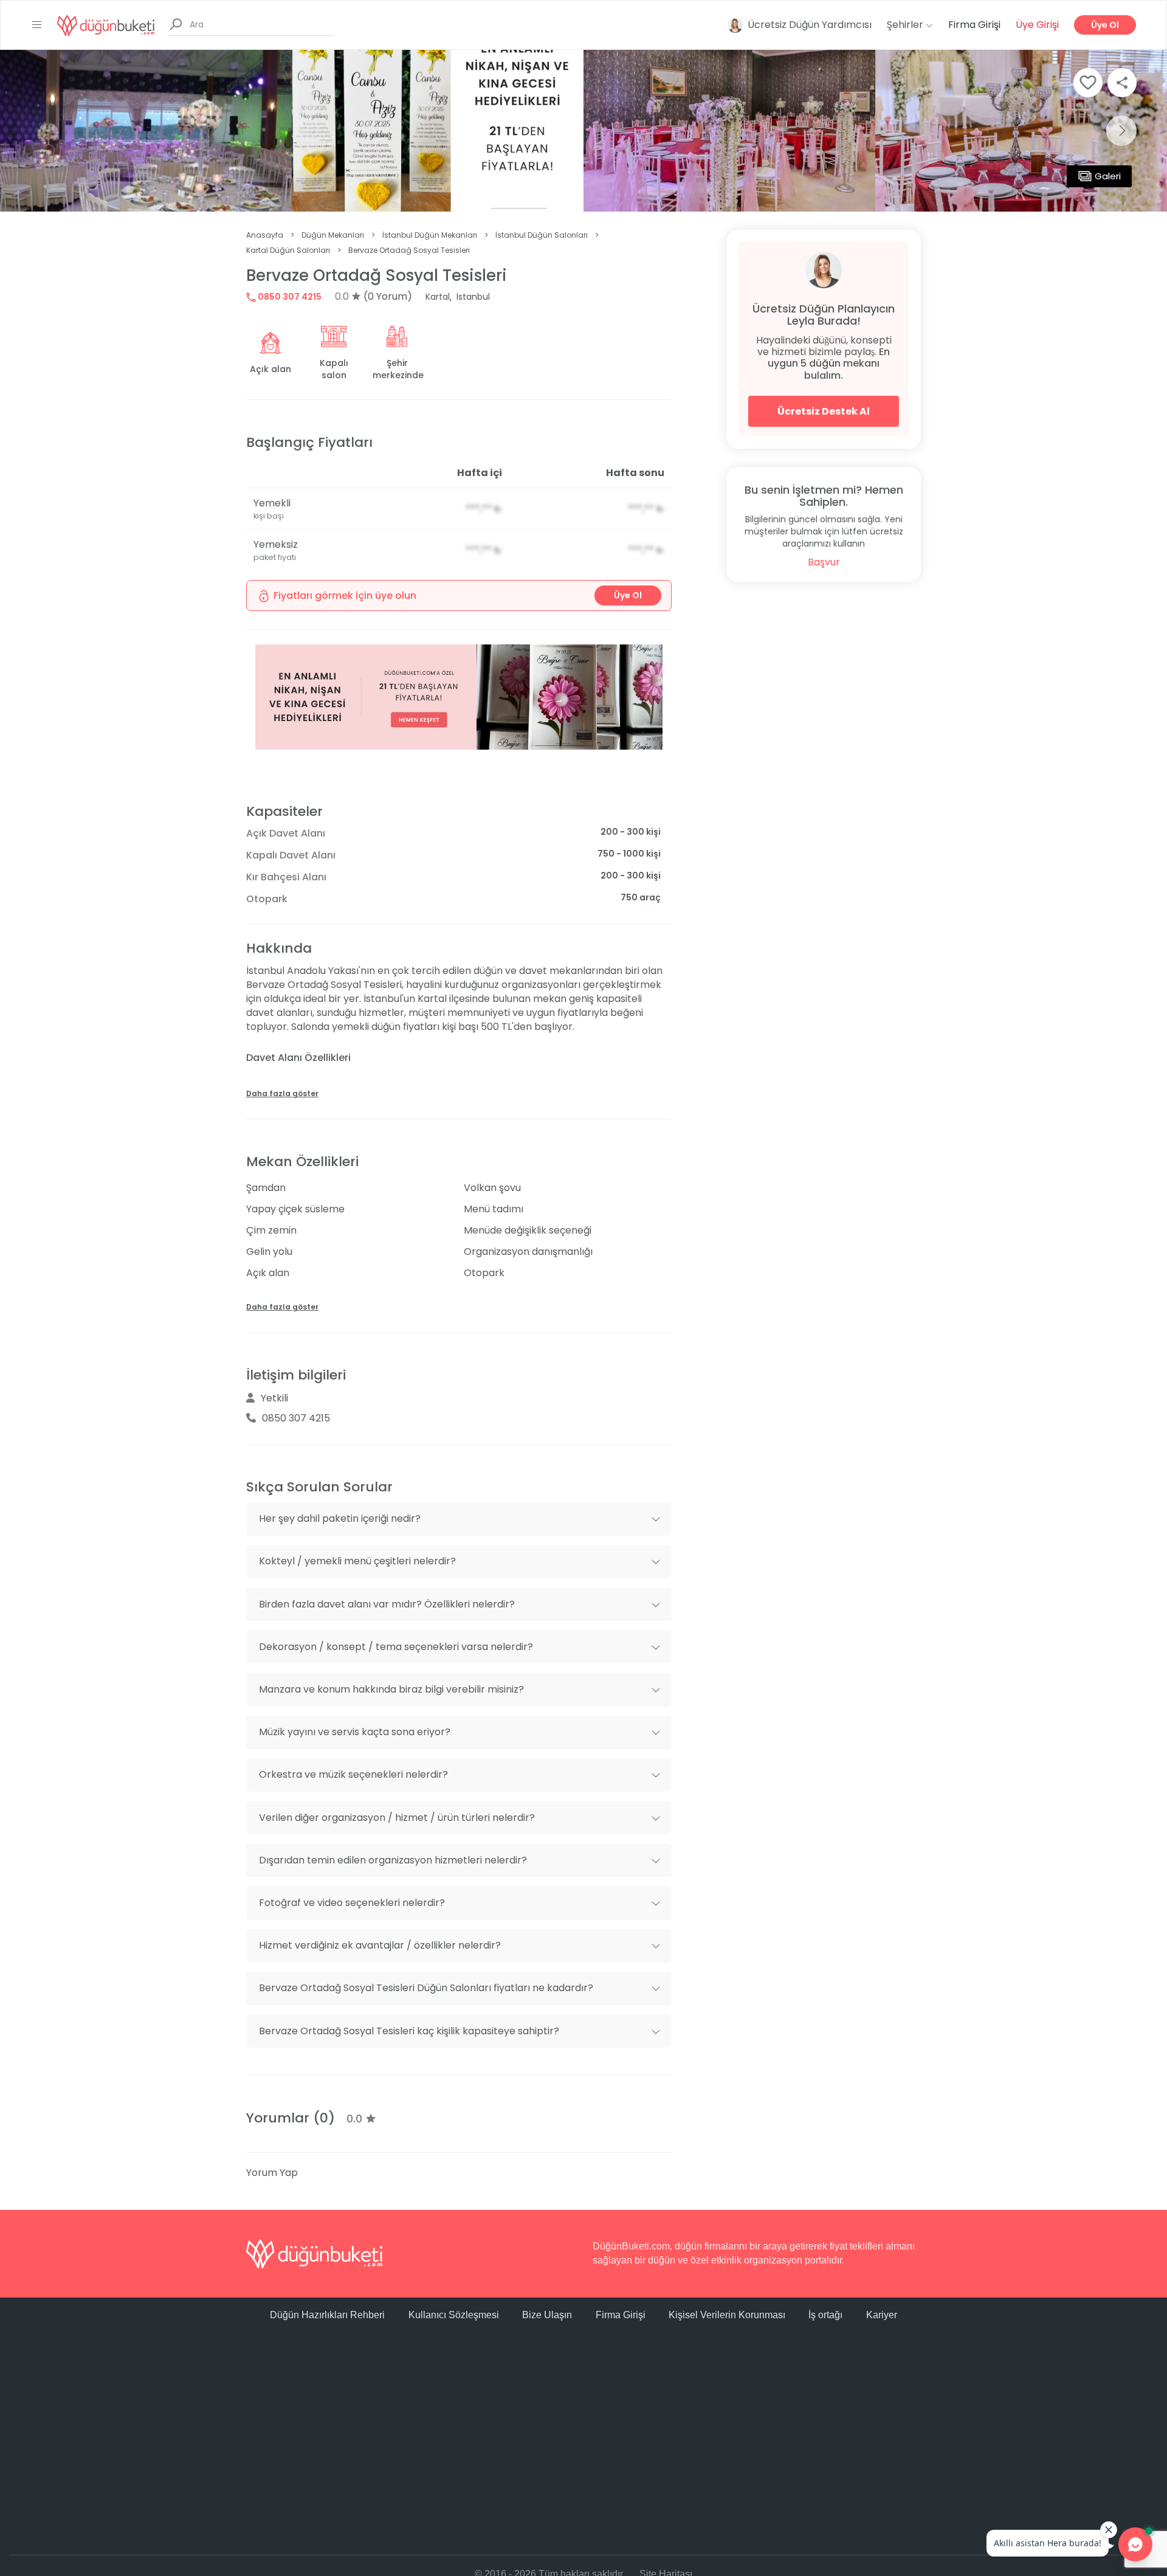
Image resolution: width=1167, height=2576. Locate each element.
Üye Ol (1105, 25)
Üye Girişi (1037, 25)
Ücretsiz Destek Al (824, 411)
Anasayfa (265, 235)
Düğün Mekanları (333, 235)
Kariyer (882, 2315)
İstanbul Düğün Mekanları (430, 235)
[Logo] (106, 25)
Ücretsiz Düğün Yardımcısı (810, 25)
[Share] (1122, 83)
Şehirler (906, 25)
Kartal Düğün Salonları (288, 250)
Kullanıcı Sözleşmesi (454, 2315)
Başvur (824, 562)
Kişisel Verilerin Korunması (727, 2315)
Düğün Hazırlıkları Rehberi (327, 2315)
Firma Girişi (974, 25)
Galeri (1108, 176)
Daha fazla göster (282, 1093)
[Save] (1088, 83)
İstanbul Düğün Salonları (542, 235)
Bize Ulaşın (547, 2315)
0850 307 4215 (289, 297)
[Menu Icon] (37, 25)
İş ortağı (825, 2315)
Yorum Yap (272, 2173)
